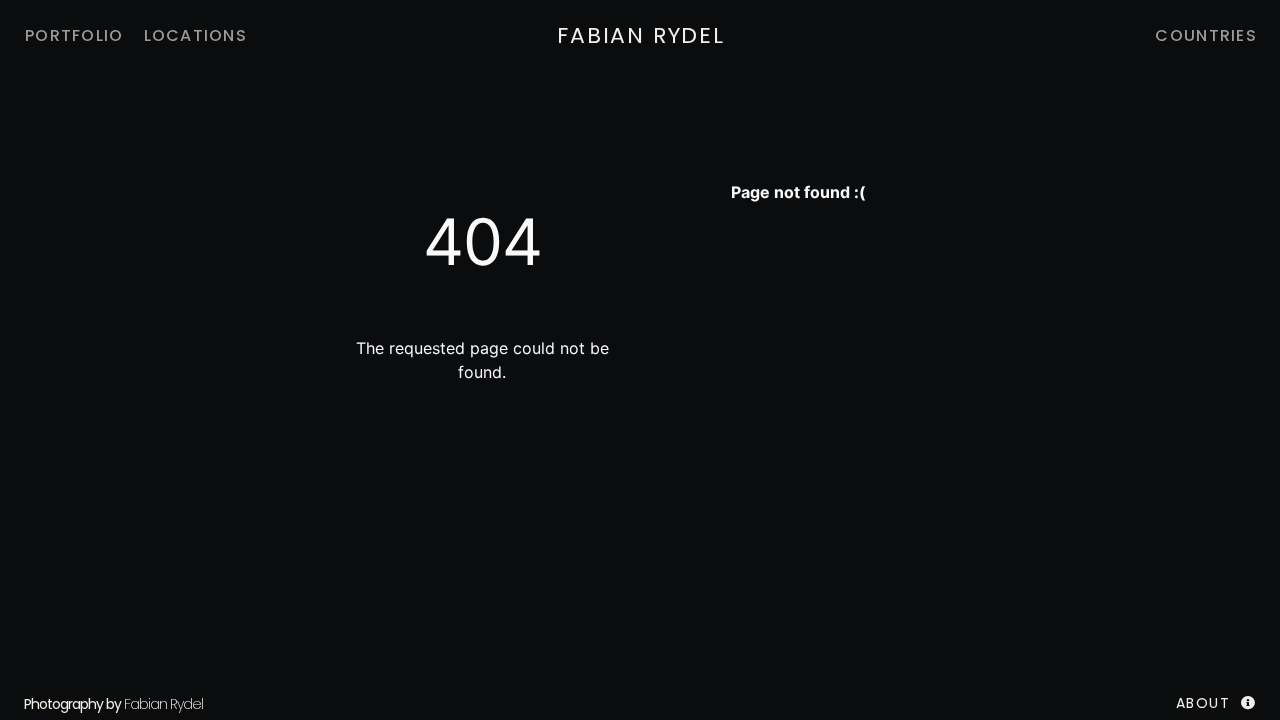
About (1203, 703)
